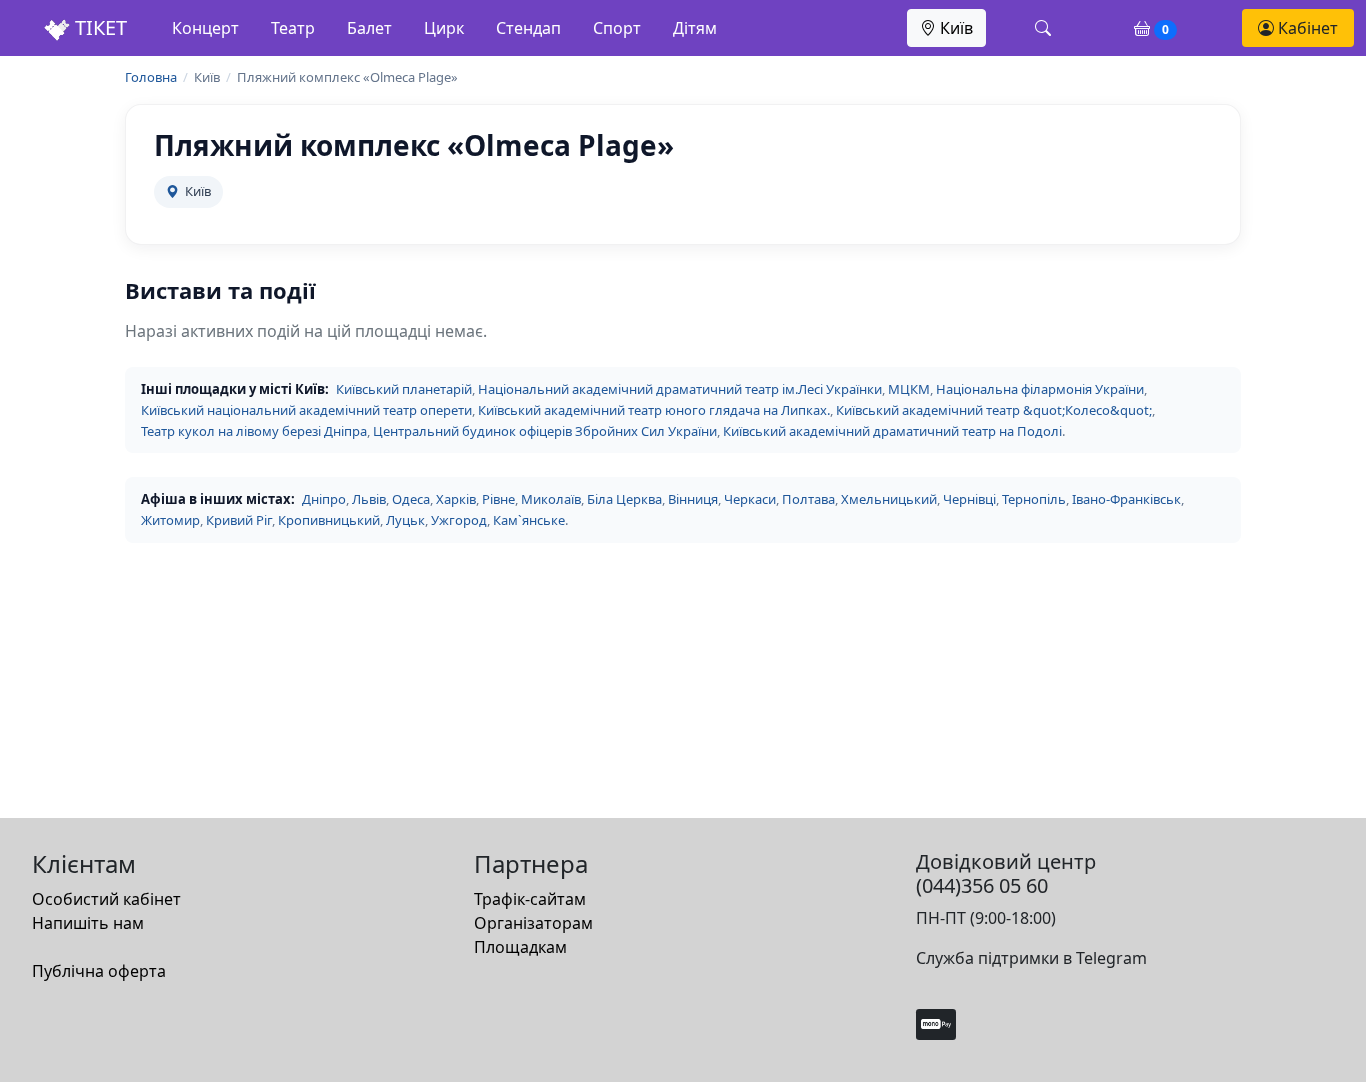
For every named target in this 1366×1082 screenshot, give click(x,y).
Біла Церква (624, 499)
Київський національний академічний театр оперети (306, 410)
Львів (369, 499)
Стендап (528, 28)
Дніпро (324, 499)
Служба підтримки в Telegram (1031, 958)
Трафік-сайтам (530, 899)
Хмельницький (889, 499)
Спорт (617, 28)
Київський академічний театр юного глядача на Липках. (654, 410)
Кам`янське (529, 520)
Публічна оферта (99, 971)
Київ (954, 28)
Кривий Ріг (239, 520)
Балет (369, 28)
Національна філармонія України (1040, 389)
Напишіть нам (88, 923)
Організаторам (533, 923)
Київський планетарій (404, 389)
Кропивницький (329, 520)
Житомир (170, 520)
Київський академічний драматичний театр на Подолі (892, 431)
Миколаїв (551, 499)
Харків (456, 499)
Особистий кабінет (106, 899)
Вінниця (693, 499)
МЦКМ (909, 389)
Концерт (205, 28)
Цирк (444, 28)
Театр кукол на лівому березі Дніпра (254, 431)
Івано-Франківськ (1126, 499)
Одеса (411, 499)
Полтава (808, 499)
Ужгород (459, 520)
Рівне (498, 499)
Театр (293, 28)
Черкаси (750, 499)
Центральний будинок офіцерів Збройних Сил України (545, 431)
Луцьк (405, 520)
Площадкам (520, 947)
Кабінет (1306, 28)
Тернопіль (1034, 499)
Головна (151, 77)
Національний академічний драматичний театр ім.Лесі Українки (680, 389)
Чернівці (969, 499)
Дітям (695, 28)
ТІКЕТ (98, 27)
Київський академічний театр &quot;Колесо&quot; (994, 410)
